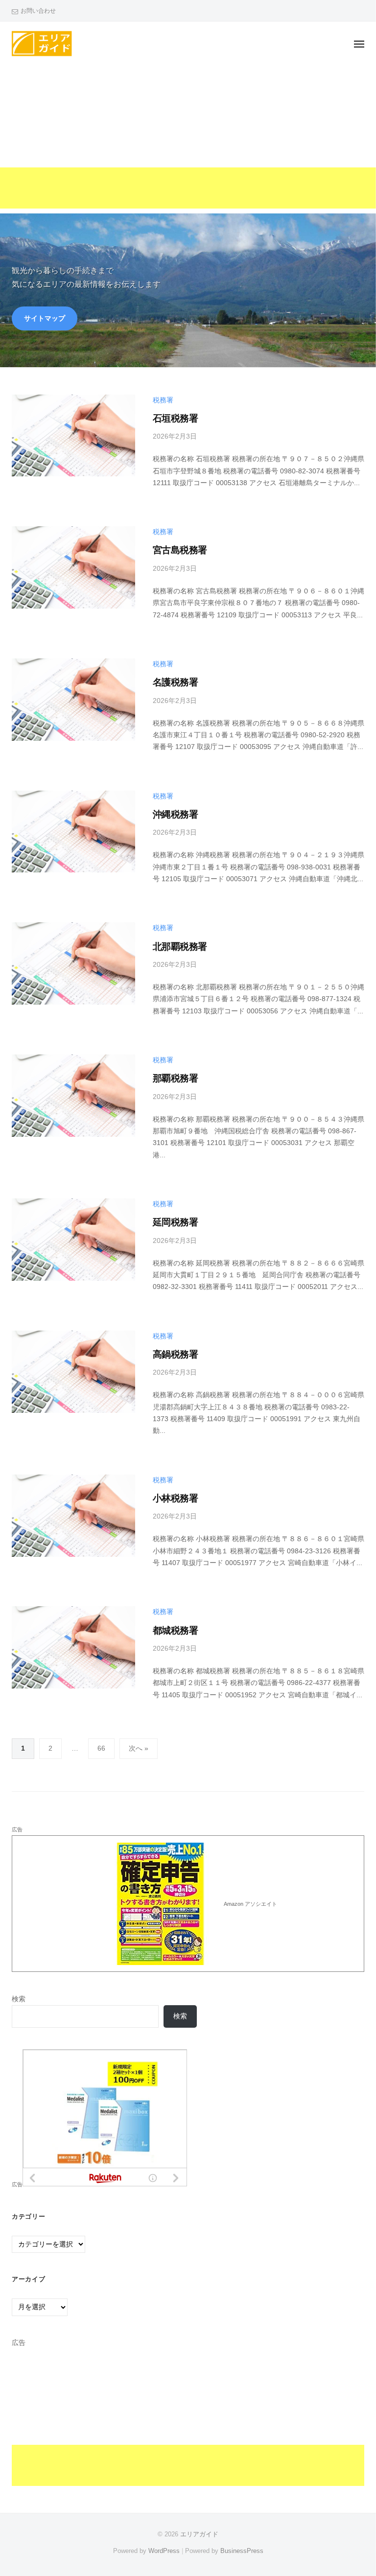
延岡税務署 (175, 1222)
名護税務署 (175, 682)
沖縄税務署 (175, 814)
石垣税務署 (175, 418)
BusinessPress (242, 2551)
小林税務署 (175, 1498)
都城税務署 (175, 1630)
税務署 (163, 400)
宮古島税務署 (180, 550)
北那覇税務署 (180, 947)
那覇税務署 (175, 1078)
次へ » (139, 1748)
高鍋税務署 (175, 1354)
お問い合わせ (38, 11)
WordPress (164, 2551)
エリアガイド (199, 2534)
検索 (19, 1999)
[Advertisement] (188, 140)
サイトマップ (45, 318)
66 (101, 1748)
